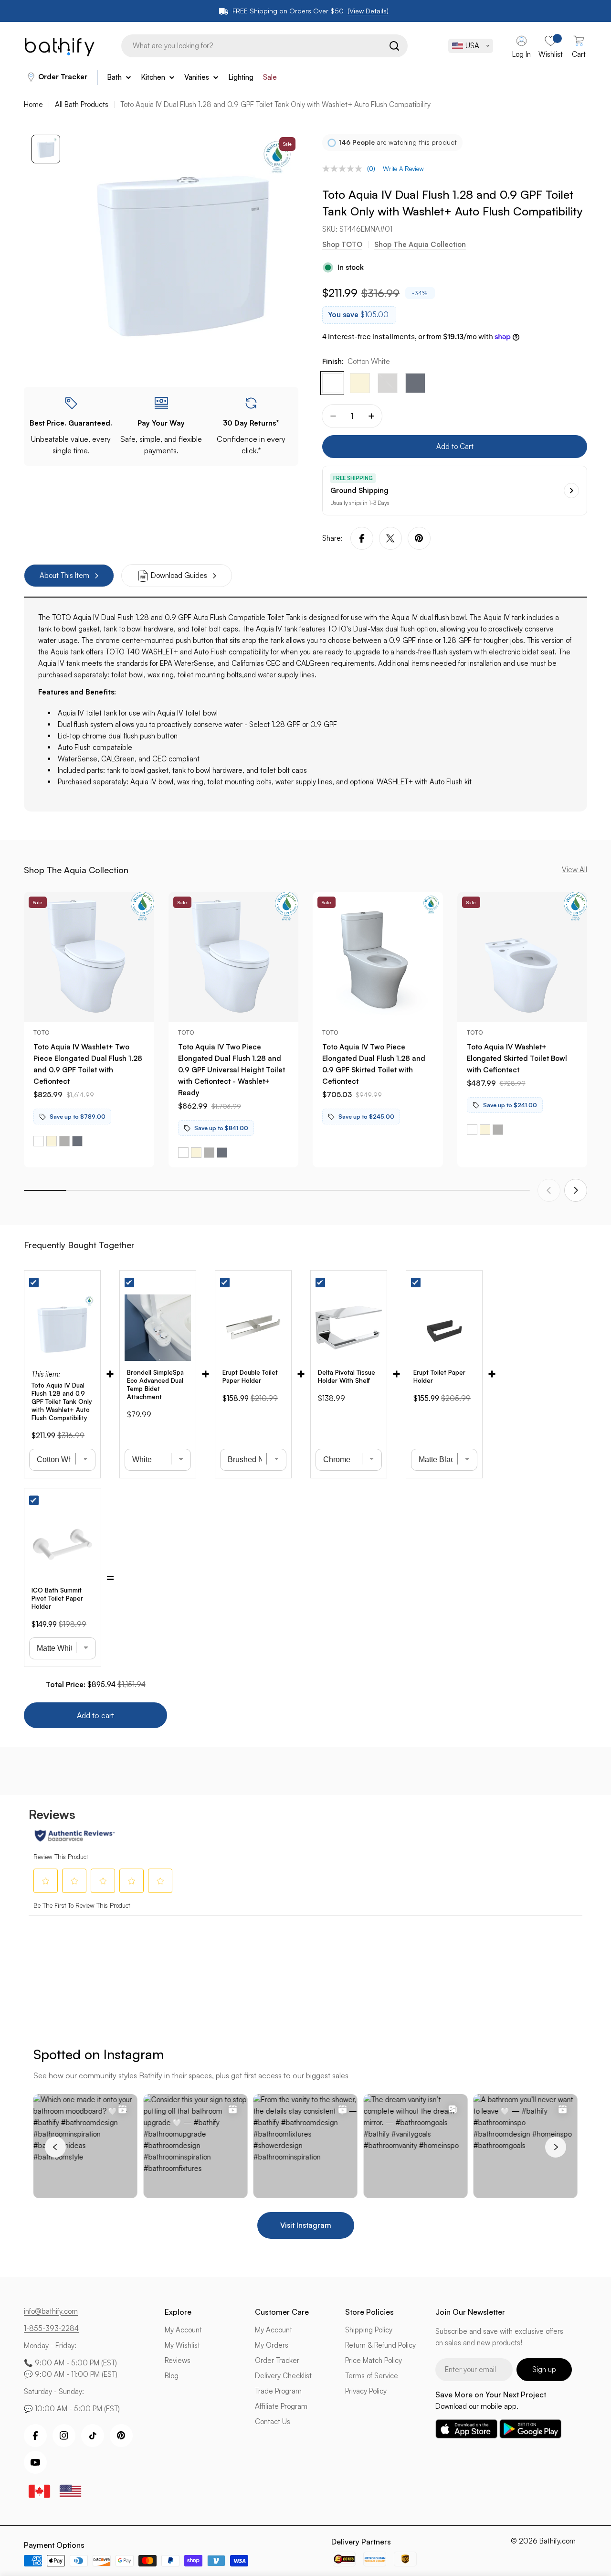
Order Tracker (63, 77)
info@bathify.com (51, 2311)
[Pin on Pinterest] (419, 538)
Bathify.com (558, 2541)
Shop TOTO (342, 244)
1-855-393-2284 (51, 2328)
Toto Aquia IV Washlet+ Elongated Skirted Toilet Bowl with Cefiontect (517, 1058)
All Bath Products (82, 104)
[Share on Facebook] (362, 538)
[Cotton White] (332, 383)
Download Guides (179, 575)
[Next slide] (576, 1190)
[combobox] (264, 46)
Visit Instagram (306, 2225)
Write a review (403, 169)
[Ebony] (415, 383)
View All (574, 870)
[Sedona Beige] (388, 383)
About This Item (64, 575)
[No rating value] (345, 169)
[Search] (394, 46)
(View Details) (368, 11)
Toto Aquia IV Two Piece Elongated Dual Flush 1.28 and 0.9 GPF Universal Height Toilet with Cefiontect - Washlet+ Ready (232, 1070)
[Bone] (360, 383)
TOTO (42, 1032)
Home (33, 104)
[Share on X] (390, 538)
